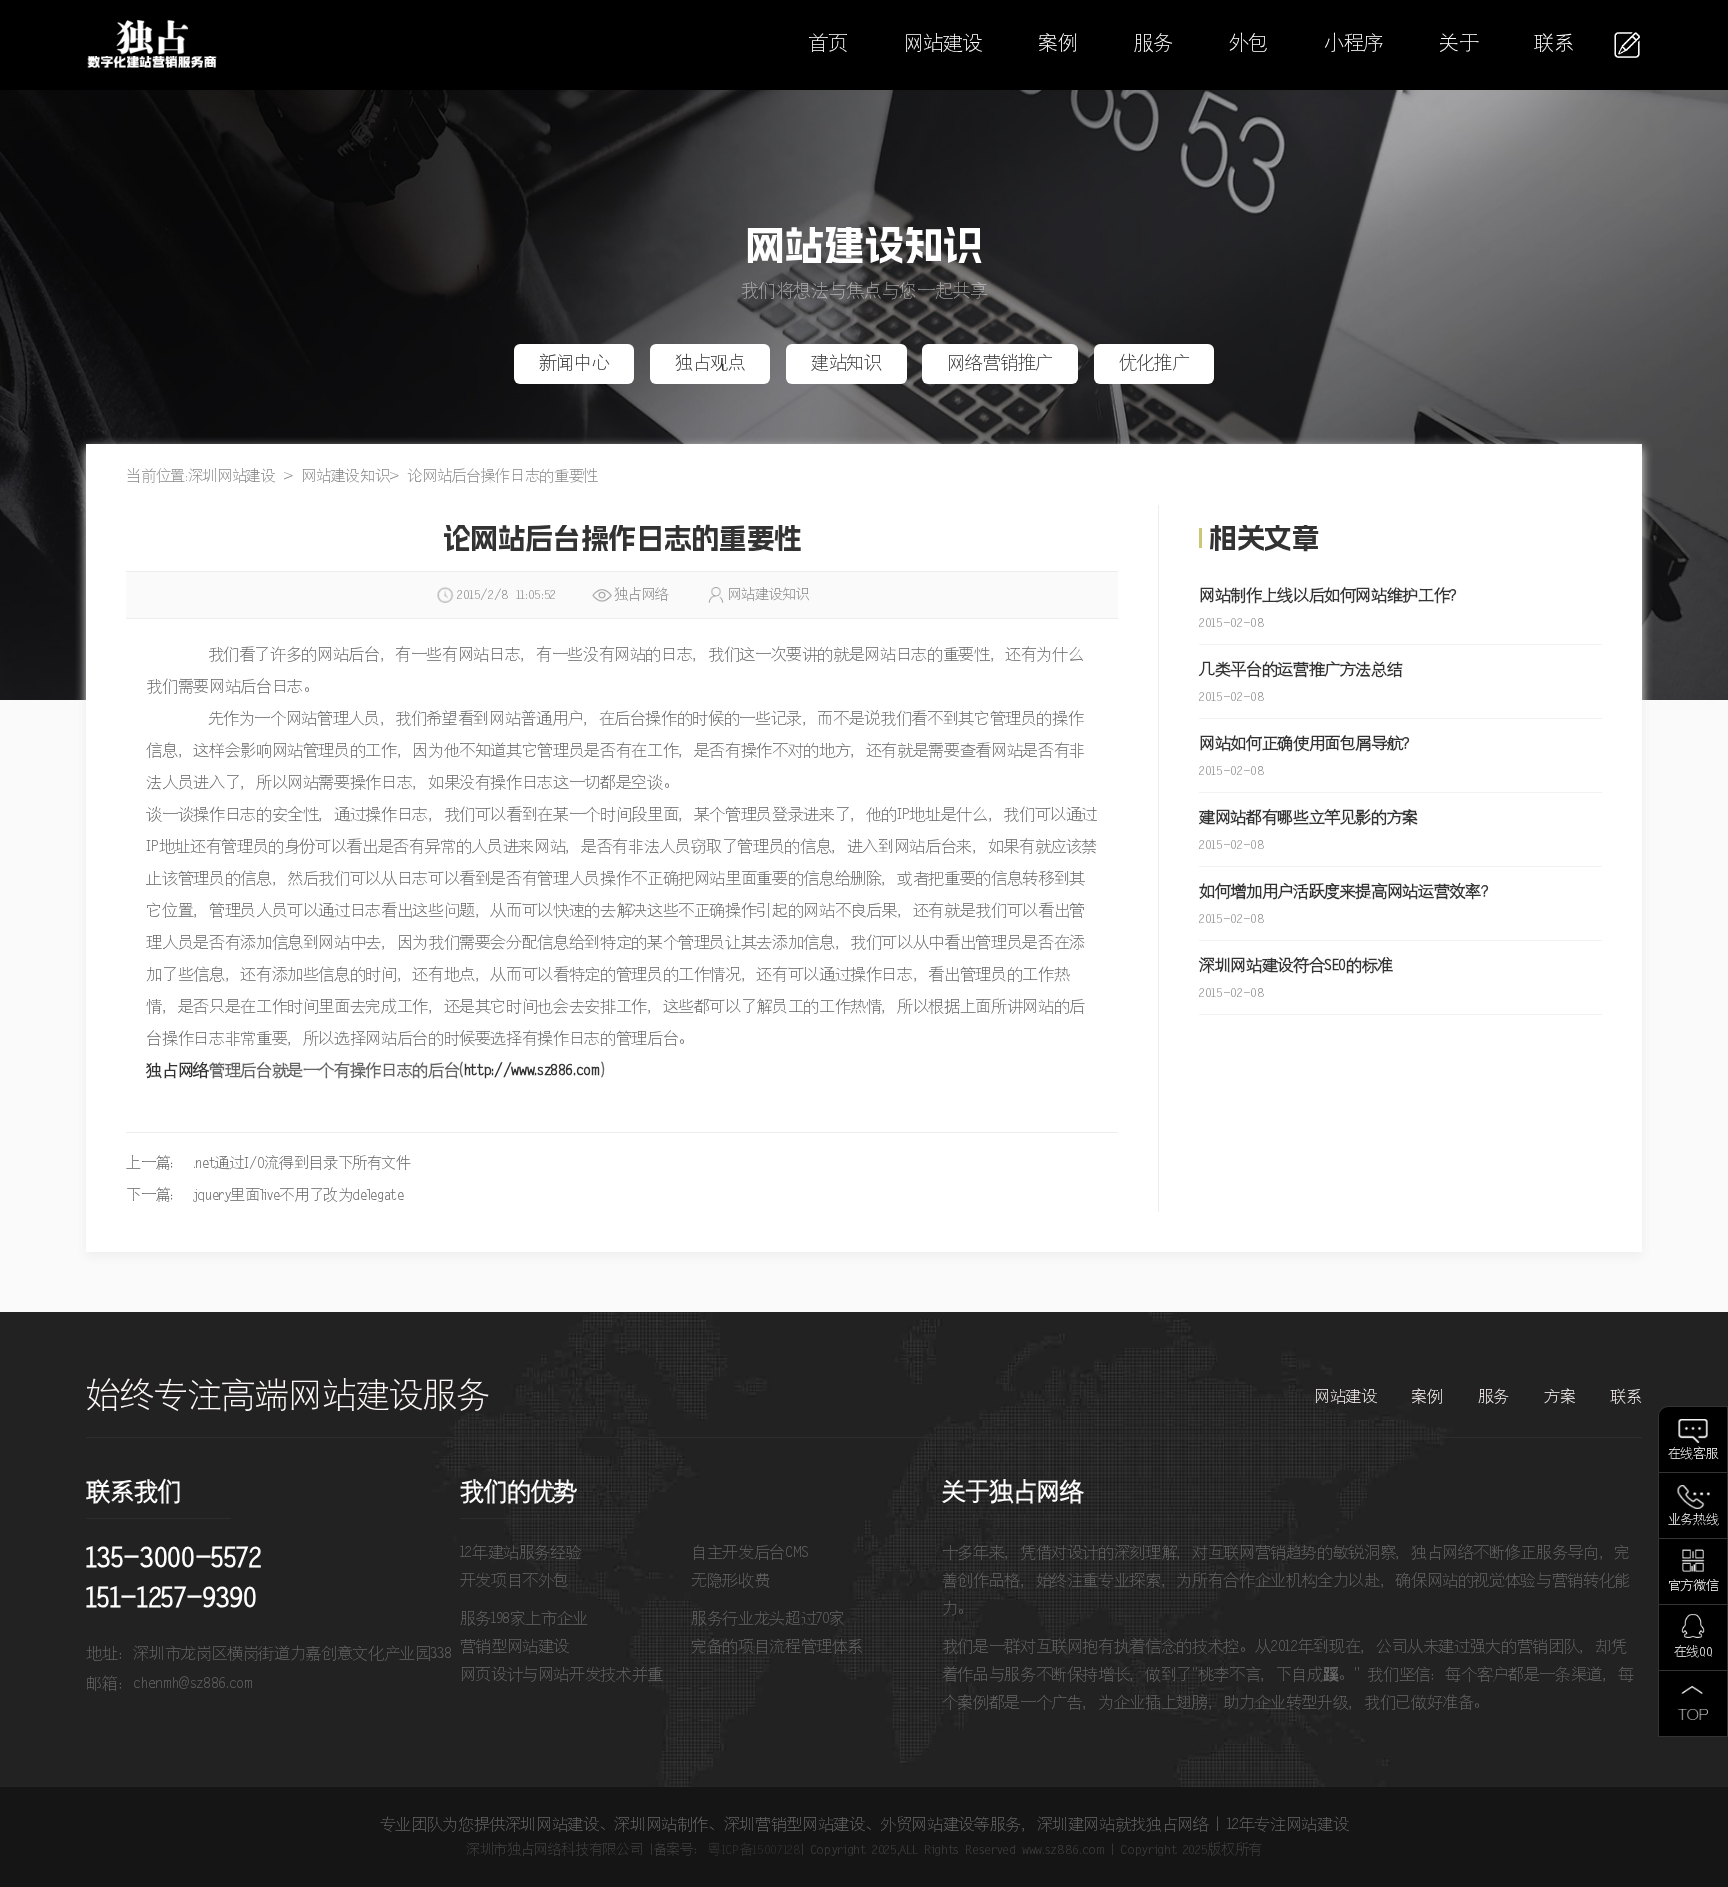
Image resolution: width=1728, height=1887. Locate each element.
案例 (1057, 44)
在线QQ (1693, 1652)
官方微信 (1693, 1586)
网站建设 (943, 44)
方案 (1559, 1397)
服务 (1153, 44)
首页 (827, 44)
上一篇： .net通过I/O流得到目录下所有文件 (268, 1163)
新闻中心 (574, 364)
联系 (1553, 44)
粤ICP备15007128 (753, 1850)
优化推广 (1154, 364)
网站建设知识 (345, 476)
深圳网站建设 (232, 476)
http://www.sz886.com (532, 1071)
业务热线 (1693, 1520)
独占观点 (710, 364)
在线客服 (1693, 1454)
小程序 (1353, 44)
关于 (1458, 44)
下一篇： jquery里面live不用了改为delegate (264, 1195)
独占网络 (177, 1071)
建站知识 (846, 364)
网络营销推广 (1000, 364)
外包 (1248, 44)
